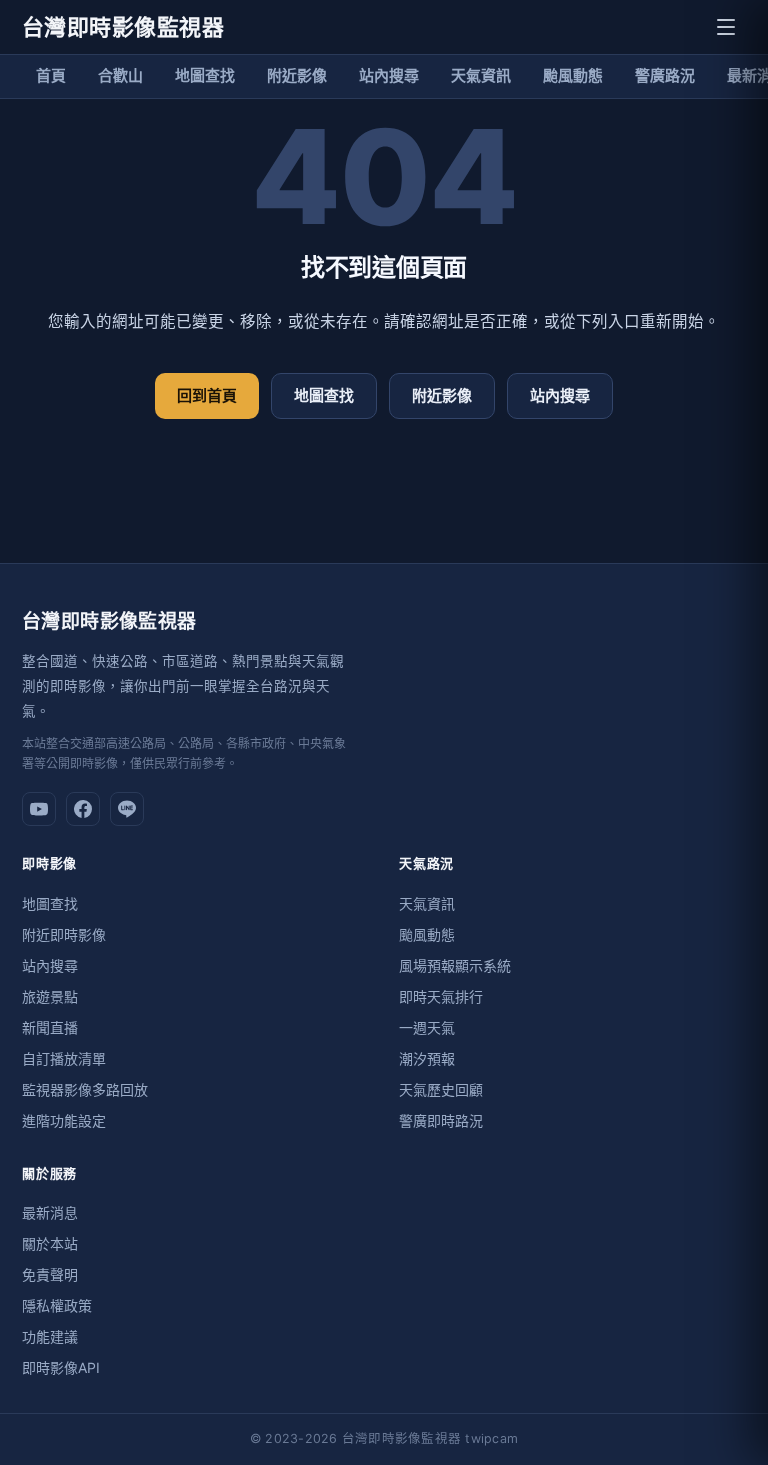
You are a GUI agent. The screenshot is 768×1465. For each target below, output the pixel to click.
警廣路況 (665, 75)
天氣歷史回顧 (441, 1089)
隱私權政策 (57, 1305)
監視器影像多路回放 (85, 1089)
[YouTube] (39, 809)
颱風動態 (573, 75)
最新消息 (50, 1212)
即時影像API (61, 1367)
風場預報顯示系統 (455, 965)
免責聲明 (50, 1274)
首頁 (51, 75)
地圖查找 (205, 75)
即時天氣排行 (441, 996)
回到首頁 (207, 395)
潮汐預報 (427, 1058)
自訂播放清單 (64, 1058)
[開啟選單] (726, 27)
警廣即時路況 (441, 1120)
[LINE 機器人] (127, 809)
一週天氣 (427, 1027)
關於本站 (50, 1243)
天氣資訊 (481, 75)
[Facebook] (83, 809)
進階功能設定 (64, 1120)
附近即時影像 (64, 934)
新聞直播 (50, 1027)
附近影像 (297, 75)
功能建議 (50, 1336)
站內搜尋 (389, 75)
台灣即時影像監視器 (123, 27)
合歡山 (120, 75)
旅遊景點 (50, 996)
